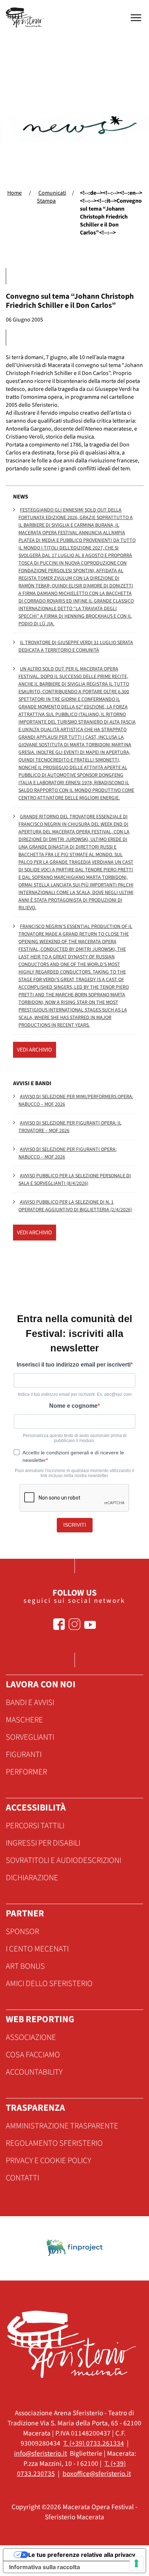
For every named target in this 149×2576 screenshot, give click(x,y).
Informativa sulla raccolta (44, 2567)
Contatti (22, 2178)
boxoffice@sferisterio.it (97, 2474)
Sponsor (22, 1932)
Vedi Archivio (35, 1050)
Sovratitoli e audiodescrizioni (63, 1860)
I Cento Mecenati (37, 1949)
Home (14, 193)
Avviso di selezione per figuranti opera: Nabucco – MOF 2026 (67, 1153)
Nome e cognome (73, 1406)
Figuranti (24, 1755)
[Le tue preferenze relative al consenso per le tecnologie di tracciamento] (136, 2563)
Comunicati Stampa (52, 197)
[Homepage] (26, 18)
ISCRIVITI (75, 1525)
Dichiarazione (32, 1878)
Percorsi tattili (35, 1826)
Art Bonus (25, 1966)
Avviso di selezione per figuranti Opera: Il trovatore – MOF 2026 (70, 1127)
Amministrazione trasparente (62, 2126)
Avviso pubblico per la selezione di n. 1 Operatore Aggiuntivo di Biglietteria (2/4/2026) (75, 1206)
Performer (26, 1772)
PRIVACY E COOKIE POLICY (48, 2161)
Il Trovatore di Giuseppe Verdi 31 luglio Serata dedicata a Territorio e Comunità (76, 646)
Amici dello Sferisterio (49, 1984)
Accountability (34, 2072)
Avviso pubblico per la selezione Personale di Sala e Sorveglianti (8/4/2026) (75, 1180)
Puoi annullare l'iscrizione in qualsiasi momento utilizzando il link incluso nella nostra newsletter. (74, 1473)
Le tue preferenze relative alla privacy (82, 2555)
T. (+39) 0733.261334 (94, 2443)
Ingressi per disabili (43, 1843)
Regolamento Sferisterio (54, 2143)
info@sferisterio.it (41, 2454)
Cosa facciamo (33, 2055)
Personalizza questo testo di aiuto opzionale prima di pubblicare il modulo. (75, 1438)
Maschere (24, 1720)
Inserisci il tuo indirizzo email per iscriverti (74, 1365)
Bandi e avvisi (30, 1703)
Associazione (31, 2037)
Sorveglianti (30, 1737)
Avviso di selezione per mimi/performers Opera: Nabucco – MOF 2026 (76, 1101)
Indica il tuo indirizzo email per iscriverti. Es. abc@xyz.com (75, 1394)
